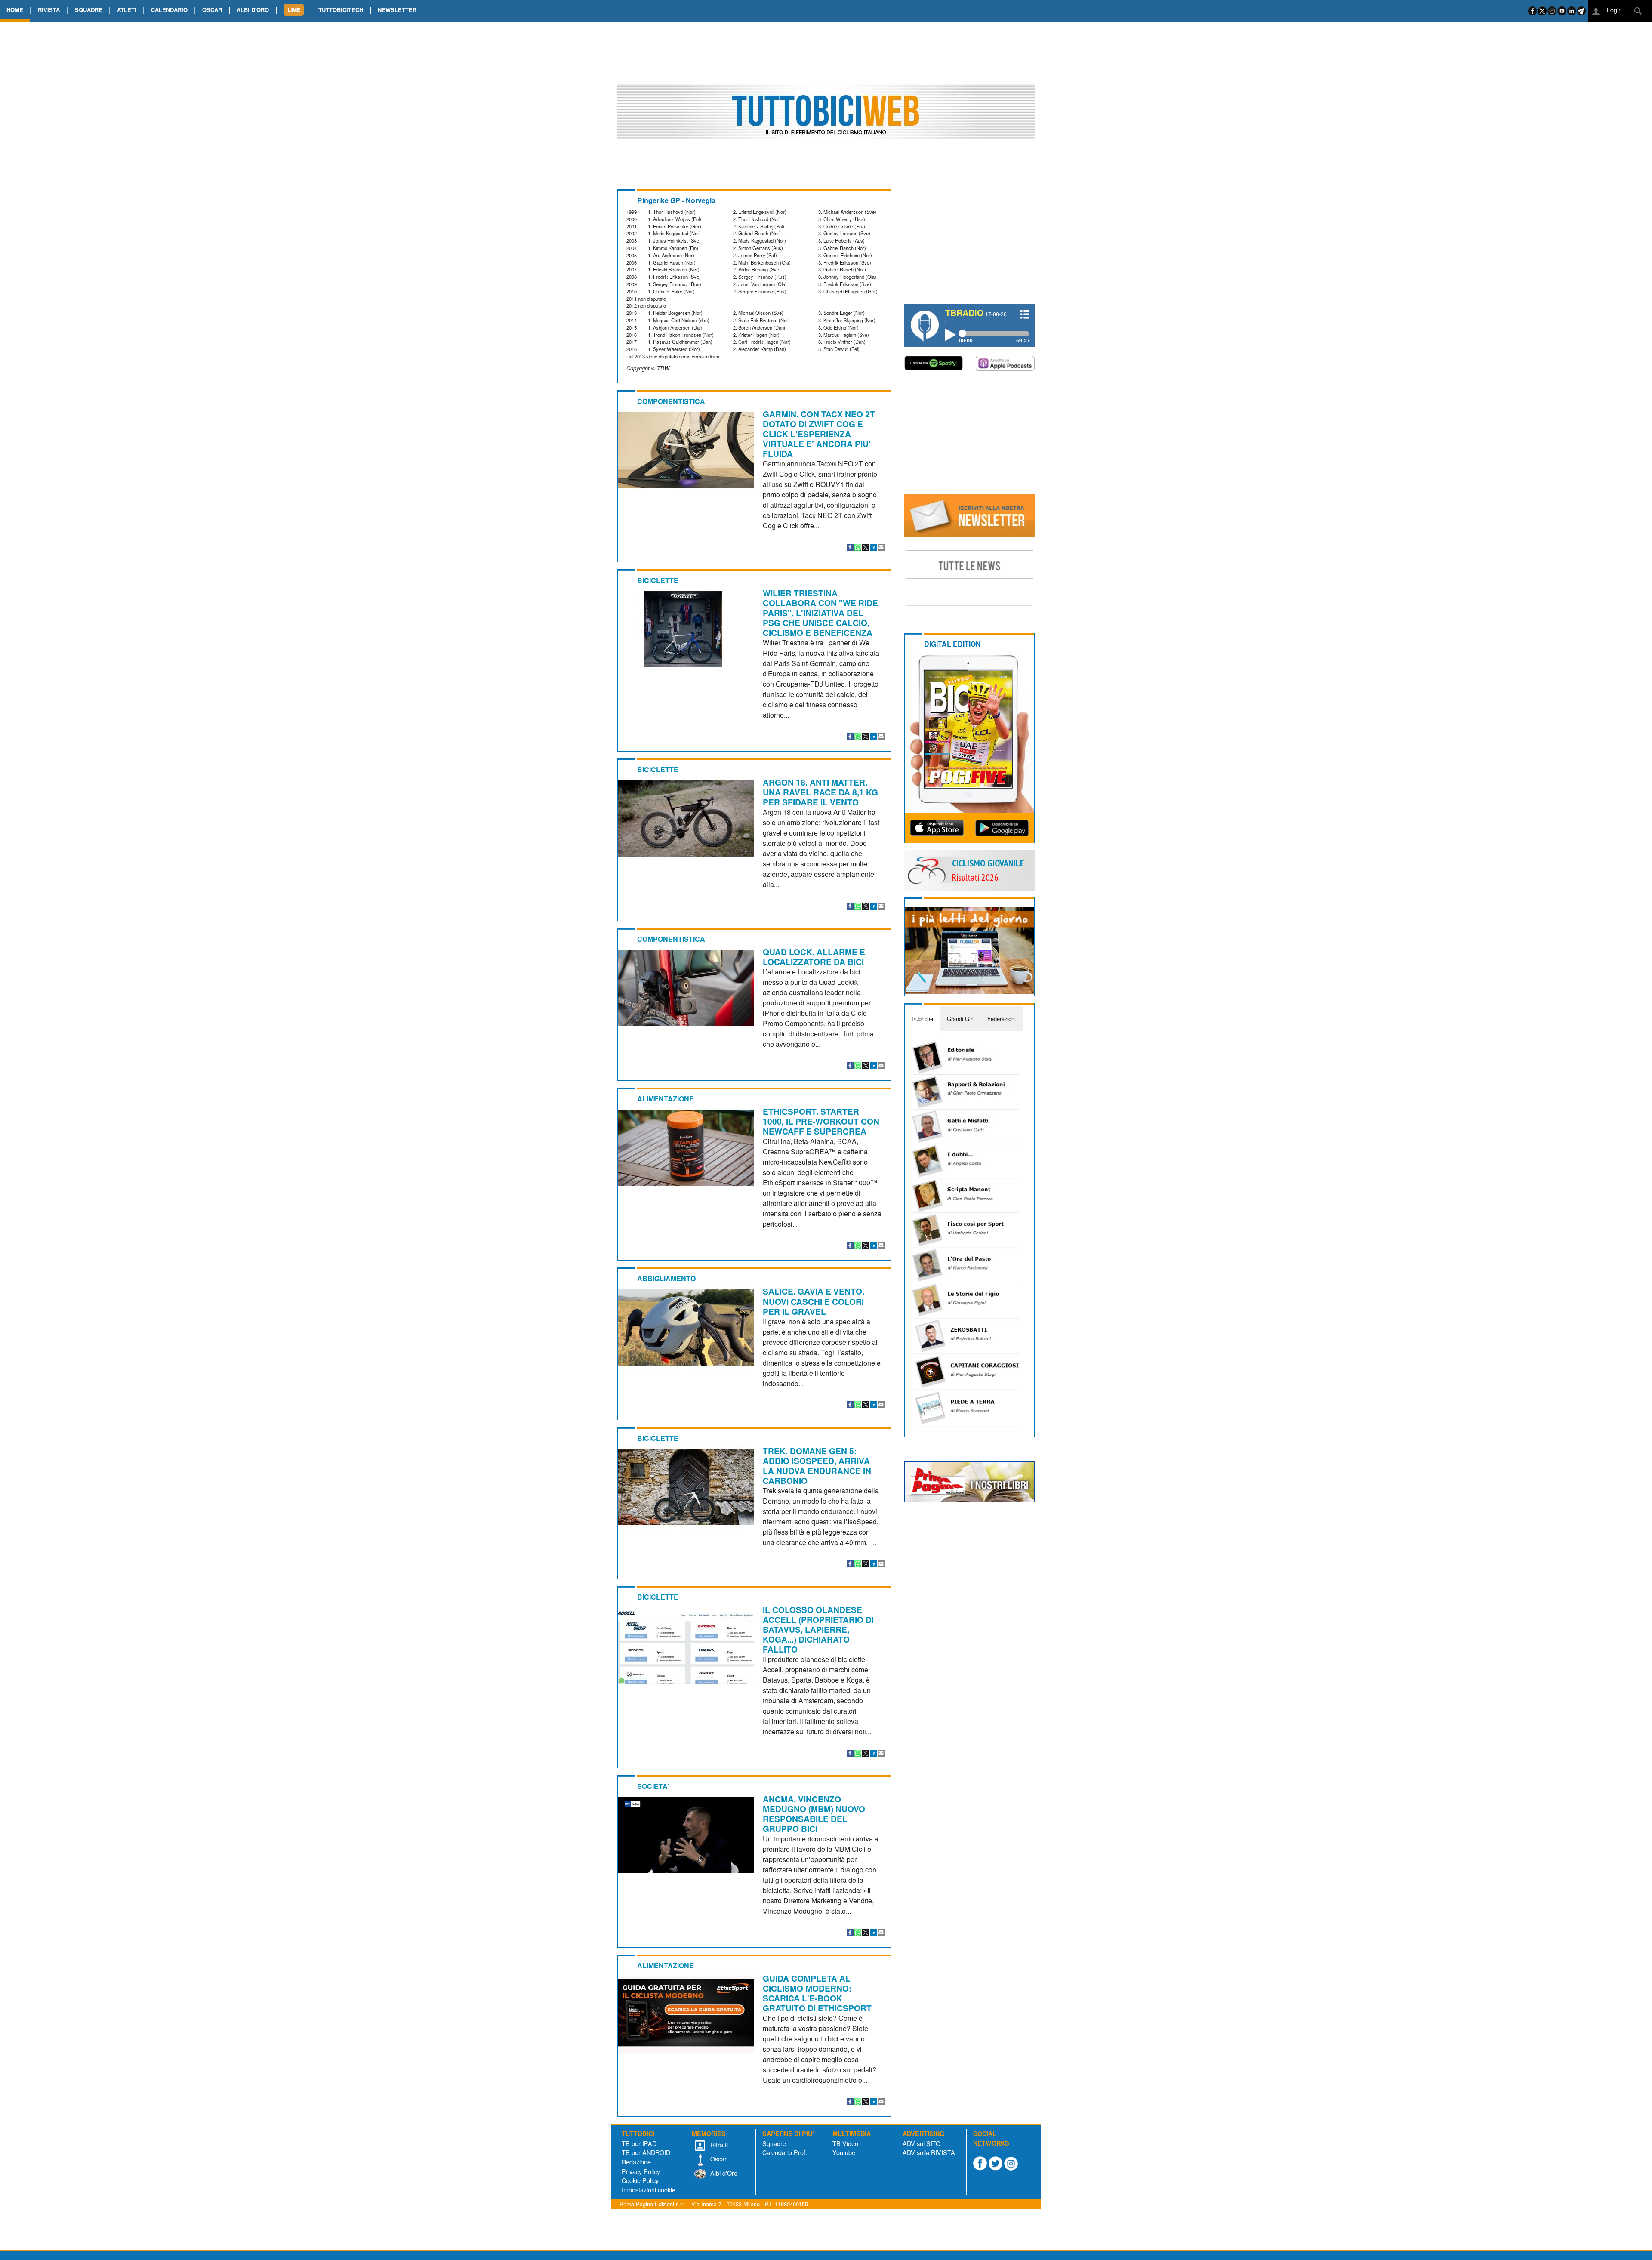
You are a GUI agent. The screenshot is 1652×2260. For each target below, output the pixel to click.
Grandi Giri (960, 1019)
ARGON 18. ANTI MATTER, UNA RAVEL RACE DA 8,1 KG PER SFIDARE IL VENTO (820, 792)
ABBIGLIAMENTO (666, 1278)
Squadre (774, 2143)
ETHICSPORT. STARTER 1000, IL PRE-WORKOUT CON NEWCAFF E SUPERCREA (821, 1121)
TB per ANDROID (646, 2152)
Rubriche (922, 1019)
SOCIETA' (653, 1786)
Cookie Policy (640, 2180)
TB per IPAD (639, 2143)
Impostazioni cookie (649, 2190)
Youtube (844, 2152)
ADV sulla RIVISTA (929, 2152)
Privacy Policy (641, 2171)
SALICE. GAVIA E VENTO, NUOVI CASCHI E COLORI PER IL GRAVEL (814, 1301)
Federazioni (1002, 1019)
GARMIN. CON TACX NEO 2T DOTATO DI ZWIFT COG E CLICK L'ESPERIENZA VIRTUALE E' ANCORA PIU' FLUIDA (819, 434)
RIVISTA (49, 10)
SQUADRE (89, 10)
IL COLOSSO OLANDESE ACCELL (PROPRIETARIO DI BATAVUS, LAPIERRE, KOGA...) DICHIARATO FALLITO (818, 1629)
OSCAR (212, 10)
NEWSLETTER (397, 10)
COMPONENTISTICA (671, 401)
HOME (15, 10)
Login (1613, 10)
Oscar (718, 2159)
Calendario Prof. (785, 2152)
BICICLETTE (658, 580)
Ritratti (718, 2144)
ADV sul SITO (922, 2143)
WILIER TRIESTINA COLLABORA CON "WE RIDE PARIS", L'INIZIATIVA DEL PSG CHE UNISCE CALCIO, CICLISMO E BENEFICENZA (820, 613)
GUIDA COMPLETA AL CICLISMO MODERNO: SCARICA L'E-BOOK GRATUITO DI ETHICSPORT (817, 1993)
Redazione (636, 2162)
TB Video (845, 2143)
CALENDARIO (169, 10)
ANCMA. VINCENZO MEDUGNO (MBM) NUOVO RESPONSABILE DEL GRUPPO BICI (814, 1814)
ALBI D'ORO (253, 10)
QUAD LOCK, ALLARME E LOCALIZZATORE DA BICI (814, 957)
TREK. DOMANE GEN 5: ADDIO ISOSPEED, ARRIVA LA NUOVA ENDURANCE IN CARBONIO (817, 1466)
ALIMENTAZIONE (666, 1099)
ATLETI (127, 10)
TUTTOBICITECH (341, 10)
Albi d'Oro (723, 2173)
